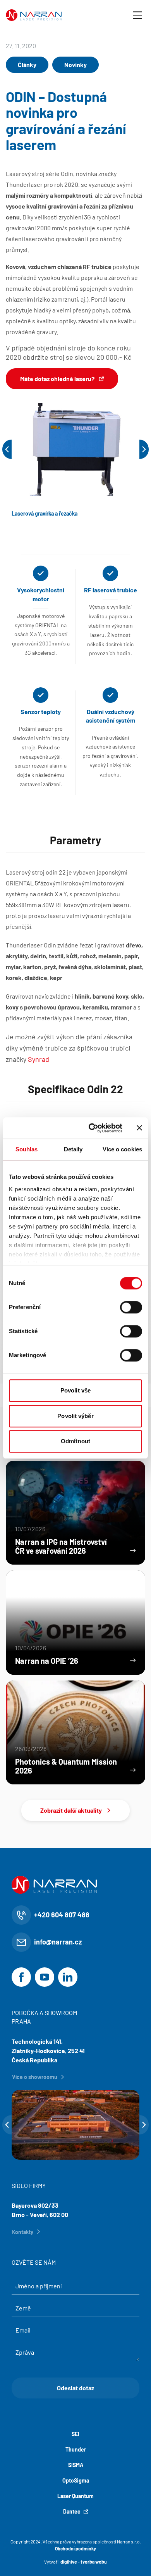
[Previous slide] (7, 449)
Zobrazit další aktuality (71, 1810)
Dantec (72, 2511)
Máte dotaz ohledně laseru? (57, 379)
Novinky (75, 65)
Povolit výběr (75, 1416)
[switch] (131, 1307)
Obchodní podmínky (75, 2548)
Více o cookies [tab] (122, 1149)
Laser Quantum (75, 2496)
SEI (75, 2434)
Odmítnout (75, 1441)
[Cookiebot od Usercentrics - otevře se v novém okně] (92, 1128)
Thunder (76, 2449)
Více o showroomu (35, 2077)
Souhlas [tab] (27, 1149)
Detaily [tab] (73, 1149)
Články (27, 65)
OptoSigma (76, 2480)
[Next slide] (144, 449)
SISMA (76, 2465)
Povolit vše (75, 1390)
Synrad (39, 1059)
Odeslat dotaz (75, 2388)
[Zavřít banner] (139, 1128)
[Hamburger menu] (137, 15)
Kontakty (23, 2232)
